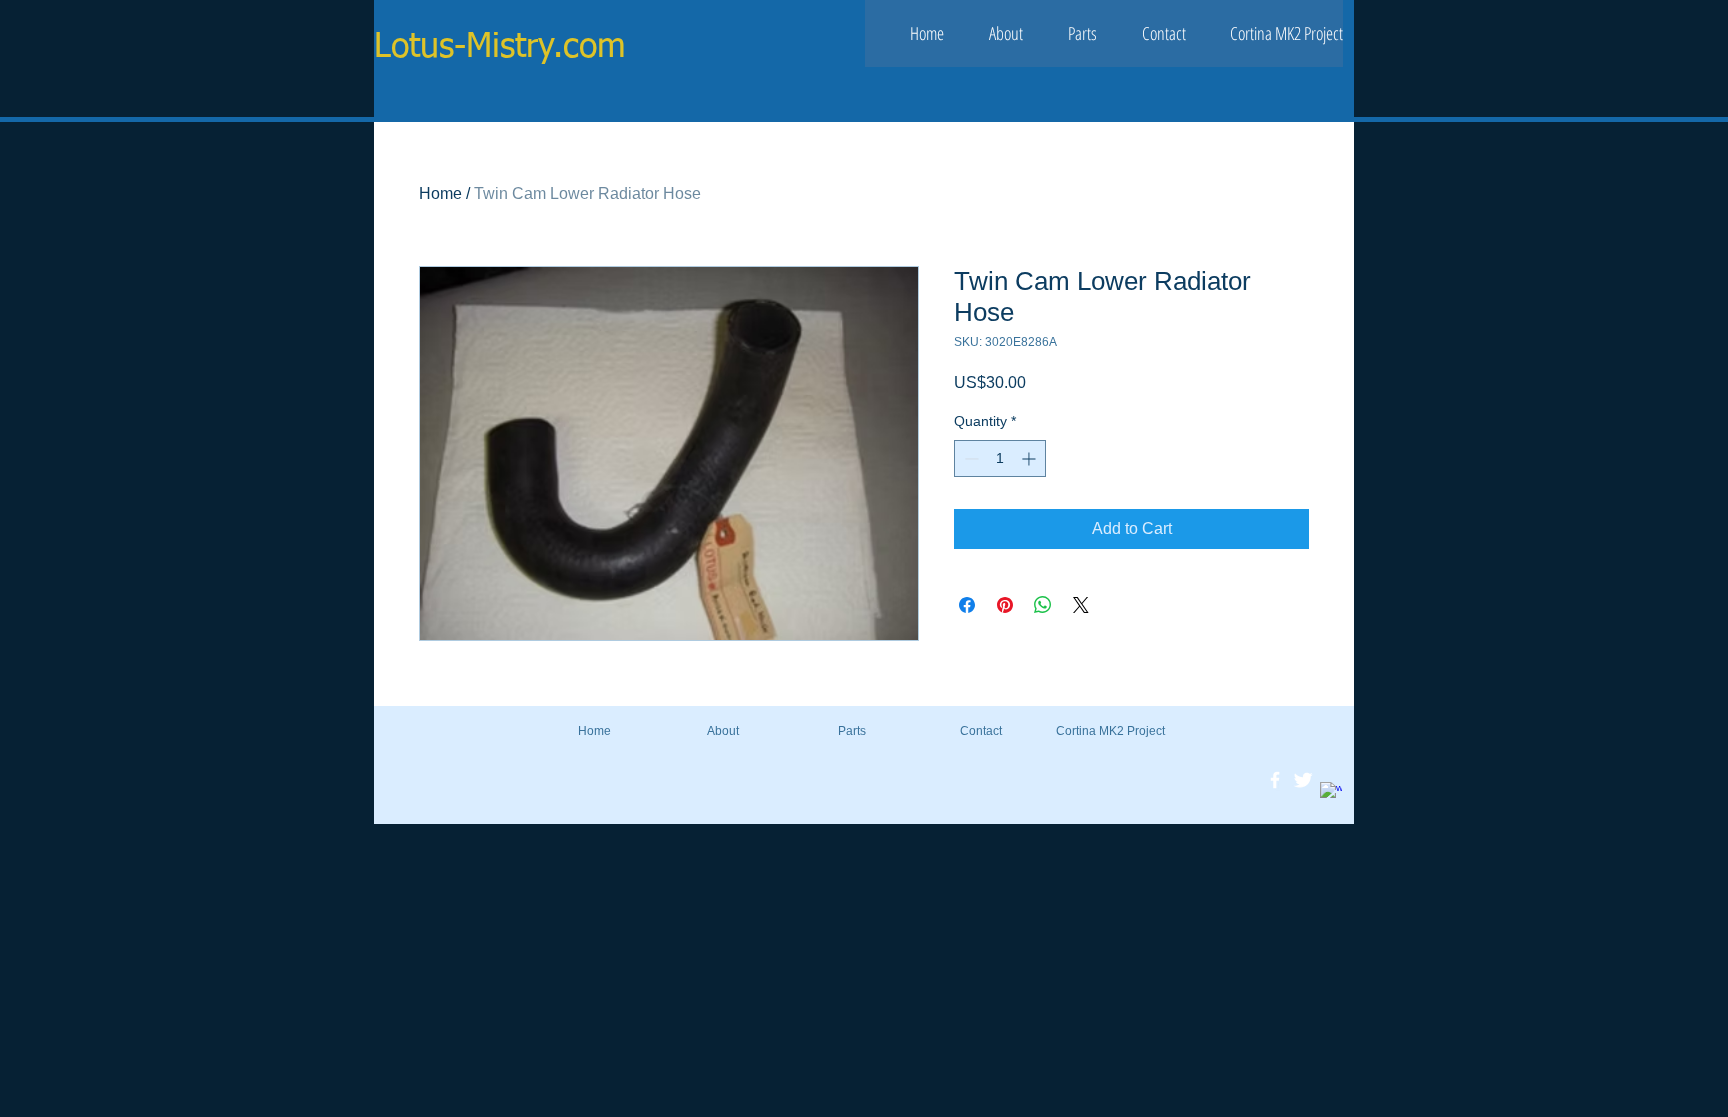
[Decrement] (969, 458)
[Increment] (1030, 458)
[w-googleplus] (1331, 793)
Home (440, 193)
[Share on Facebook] (967, 605)
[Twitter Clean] (1303, 780)
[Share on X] (1081, 605)
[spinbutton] (1000, 458)
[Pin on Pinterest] (1005, 605)
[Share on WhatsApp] (1043, 605)
